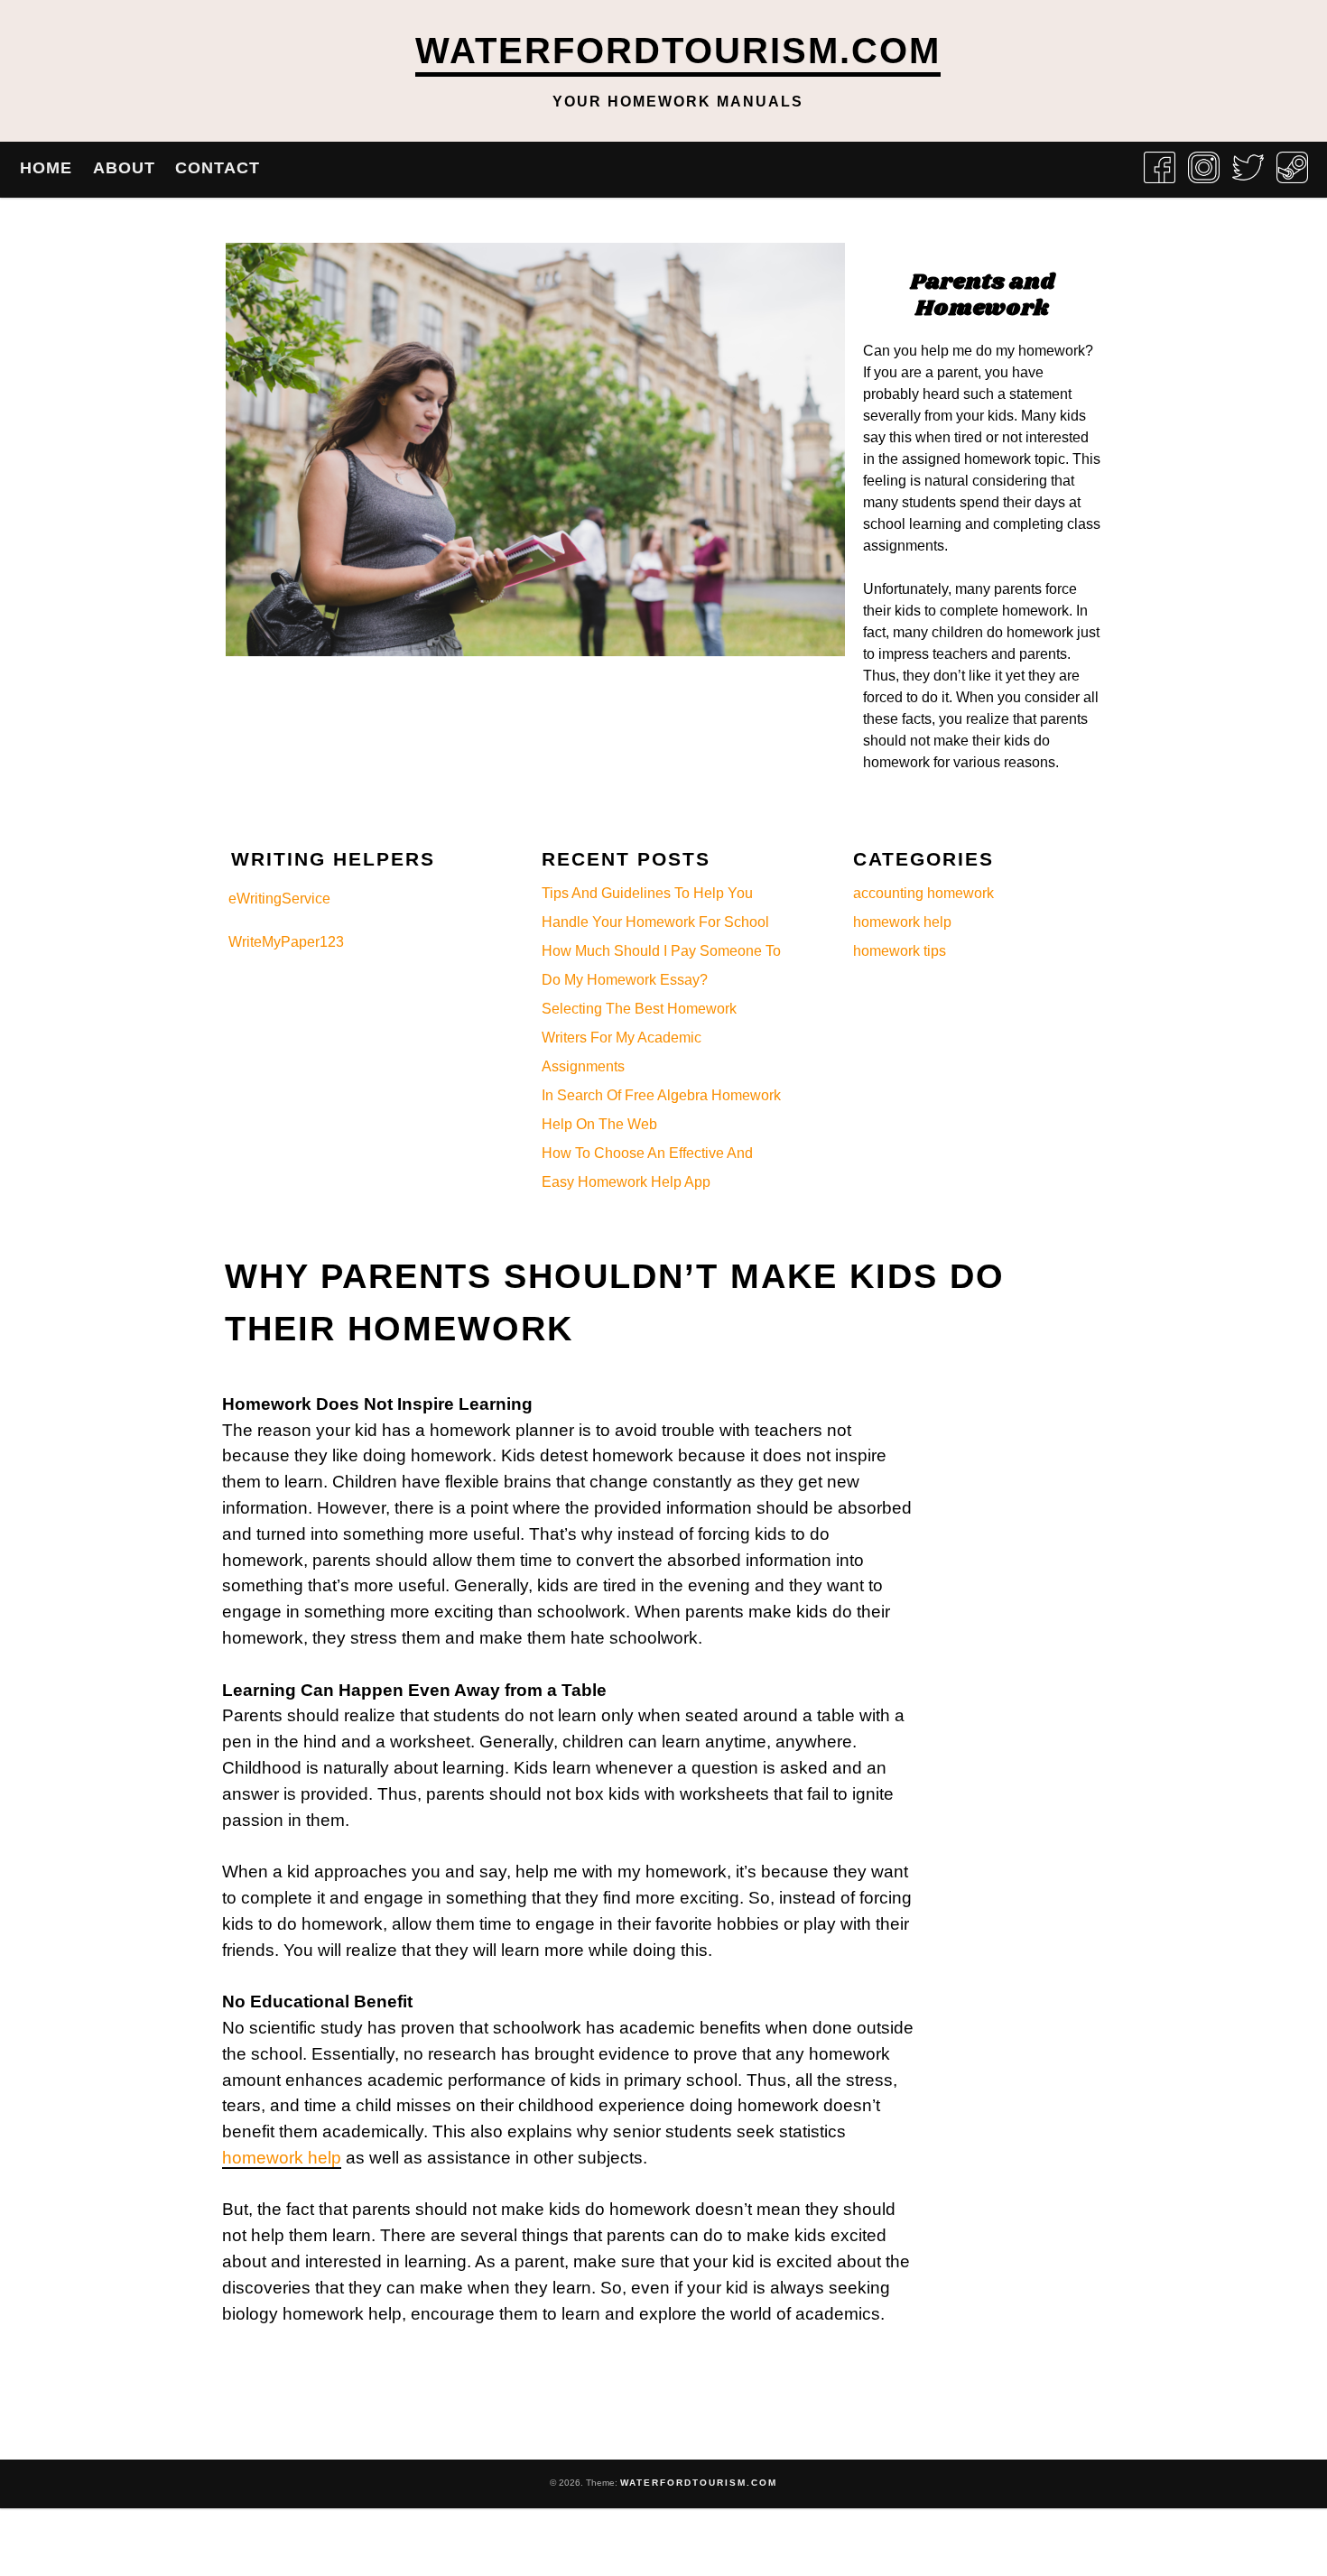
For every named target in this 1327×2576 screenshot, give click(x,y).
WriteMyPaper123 (286, 942)
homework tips (900, 951)
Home (46, 170)
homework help (902, 922)
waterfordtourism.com (699, 2483)
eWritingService (279, 899)
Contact (218, 170)
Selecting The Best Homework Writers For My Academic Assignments (639, 1038)
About (124, 170)
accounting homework (923, 893)
